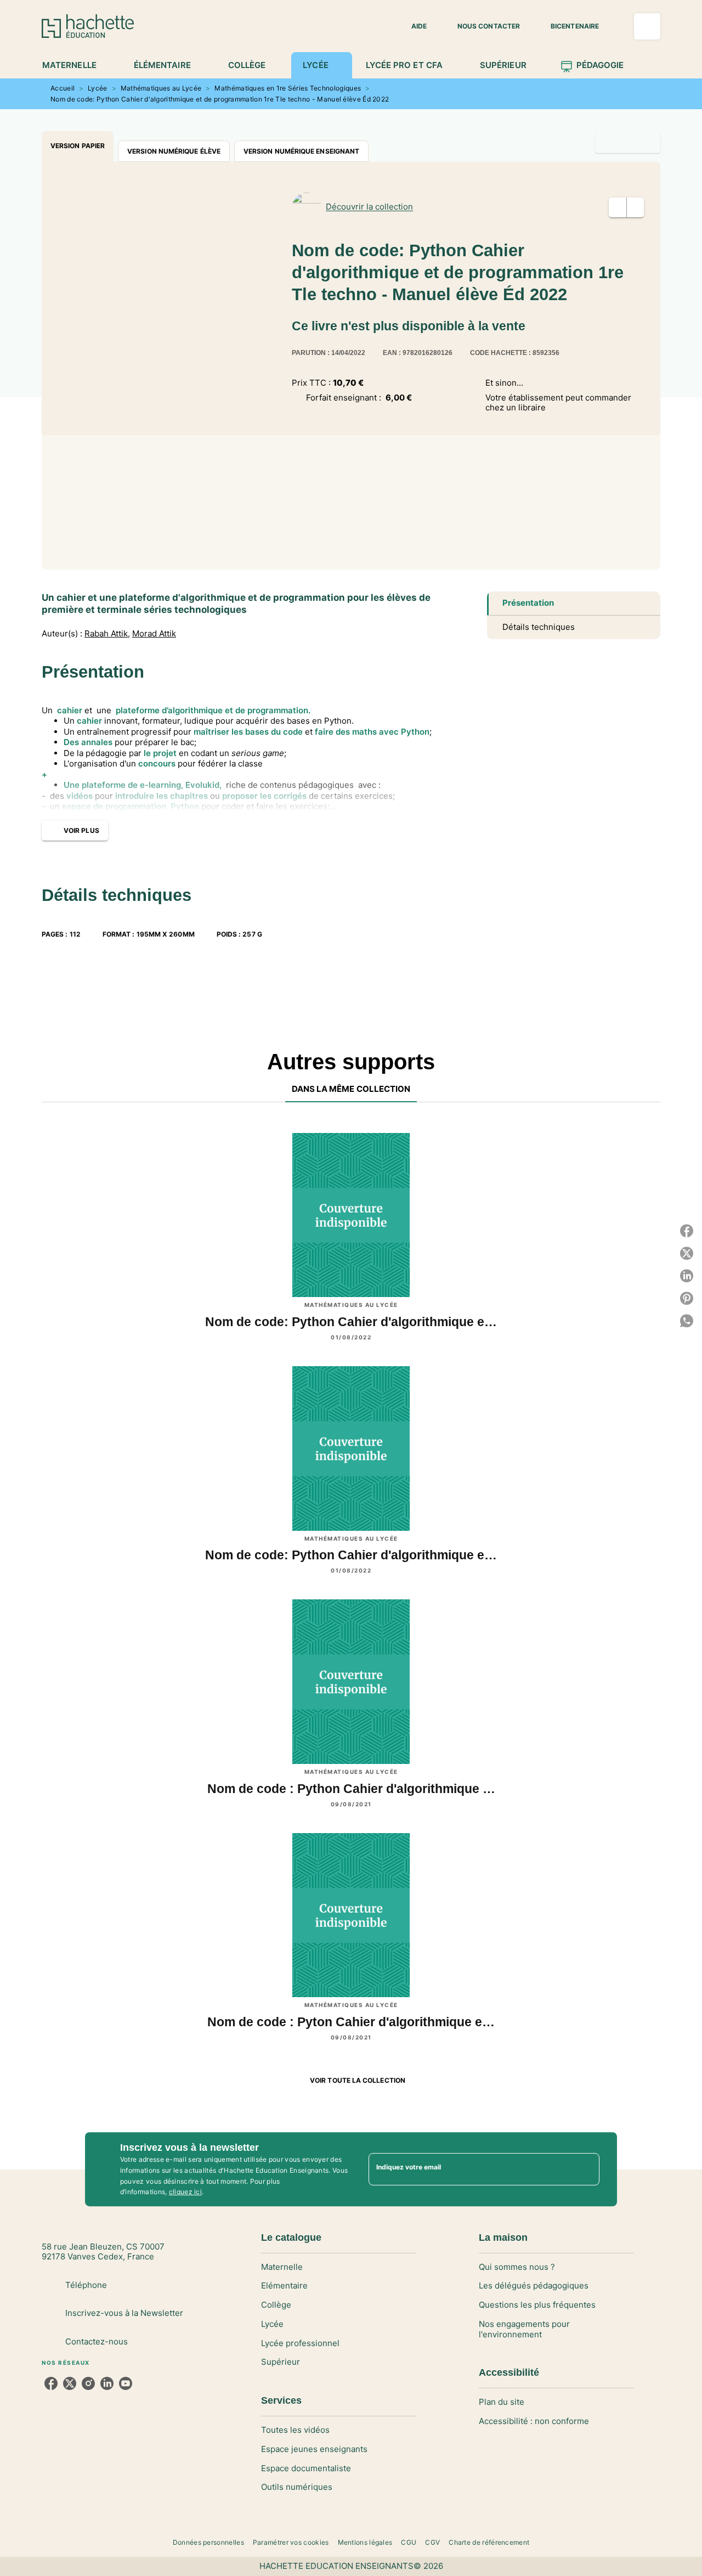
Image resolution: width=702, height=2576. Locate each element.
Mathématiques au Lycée (161, 88)
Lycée (98, 88)
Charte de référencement (489, 2542)
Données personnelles (208, 2542)
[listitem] (51, 2383)
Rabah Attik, (107, 634)
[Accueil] (88, 26)
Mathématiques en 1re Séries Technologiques (288, 88)
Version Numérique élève (174, 151)
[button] (412, 26)
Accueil (63, 88)
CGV (432, 2542)
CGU (409, 2542)
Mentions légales (365, 2542)
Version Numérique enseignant (301, 151)
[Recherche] (647, 26)
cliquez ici (185, 2192)
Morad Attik (154, 634)
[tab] (75, 65)
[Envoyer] (586, 2169)
